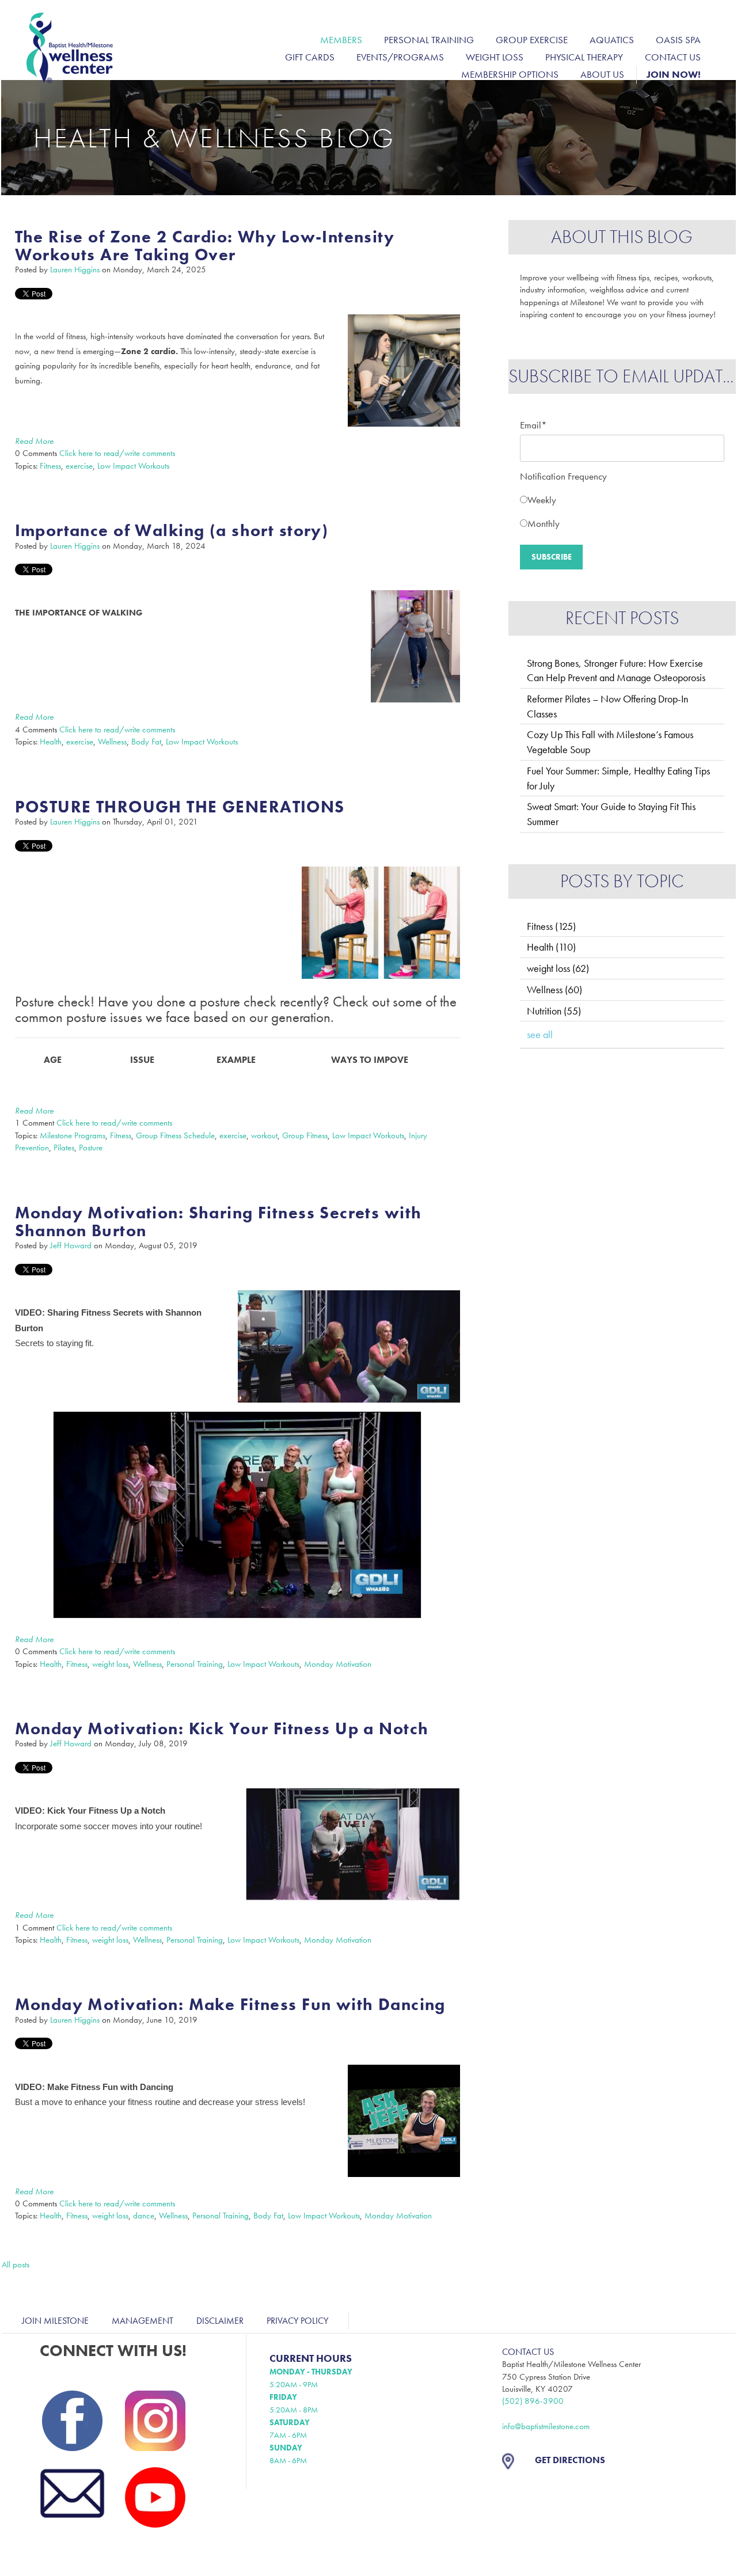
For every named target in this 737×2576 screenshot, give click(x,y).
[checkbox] (622, 509)
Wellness (112, 742)
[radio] (622, 497)
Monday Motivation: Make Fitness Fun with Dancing (230, 2005)
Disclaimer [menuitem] (220, 2321)
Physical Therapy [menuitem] (584, 57)
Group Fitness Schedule (175, 1135)
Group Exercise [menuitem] (532, 40)
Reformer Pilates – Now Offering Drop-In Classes (607, 706)
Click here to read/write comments (117, 453)
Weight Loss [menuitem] (495, 57)
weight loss (110, 1664)
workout (264, 1135)
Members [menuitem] (341, 40)
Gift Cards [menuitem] (310, 57)
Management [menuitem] (143, 2321)
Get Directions (570, 2460)
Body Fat (146, 742)
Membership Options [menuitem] (510, 74)
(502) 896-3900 (533, 2401)
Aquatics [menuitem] (612, 40)
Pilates (64, 1148)
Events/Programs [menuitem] (400, 57)
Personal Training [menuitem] (429, 40)
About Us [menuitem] (602, 74)
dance (144, 2216)
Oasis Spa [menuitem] (678, 40)
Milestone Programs (73, 1135)
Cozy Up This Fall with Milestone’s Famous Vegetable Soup (610, 742)
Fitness (50, 466)
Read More (34, 441)
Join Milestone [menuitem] (55, 2321)
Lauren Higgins (75, 269)
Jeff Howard (71, 1245)
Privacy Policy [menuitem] (297, 2321)
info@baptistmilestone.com (546, 2426)
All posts (16, 2265)
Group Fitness (305, 1135)
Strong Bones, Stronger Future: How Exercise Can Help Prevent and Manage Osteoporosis (616, 670)
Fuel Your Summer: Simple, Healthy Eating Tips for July (618, 778)
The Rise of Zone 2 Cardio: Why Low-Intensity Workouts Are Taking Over (205, 246)
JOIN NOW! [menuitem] (674, 74)
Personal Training (195, 1664)
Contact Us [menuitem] (673, 57)
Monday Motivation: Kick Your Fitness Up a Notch (222, 1729)
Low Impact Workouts (133, 466)
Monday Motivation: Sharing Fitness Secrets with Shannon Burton (219, 1222)
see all (540, 1034)
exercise (79, 466)
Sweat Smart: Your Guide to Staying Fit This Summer (611, 814)
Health (51, 742)
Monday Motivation (338, 1664)
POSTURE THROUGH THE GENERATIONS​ (180, 807)
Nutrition (554, 1011)
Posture (91, 1148)
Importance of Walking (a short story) (172, 531)
